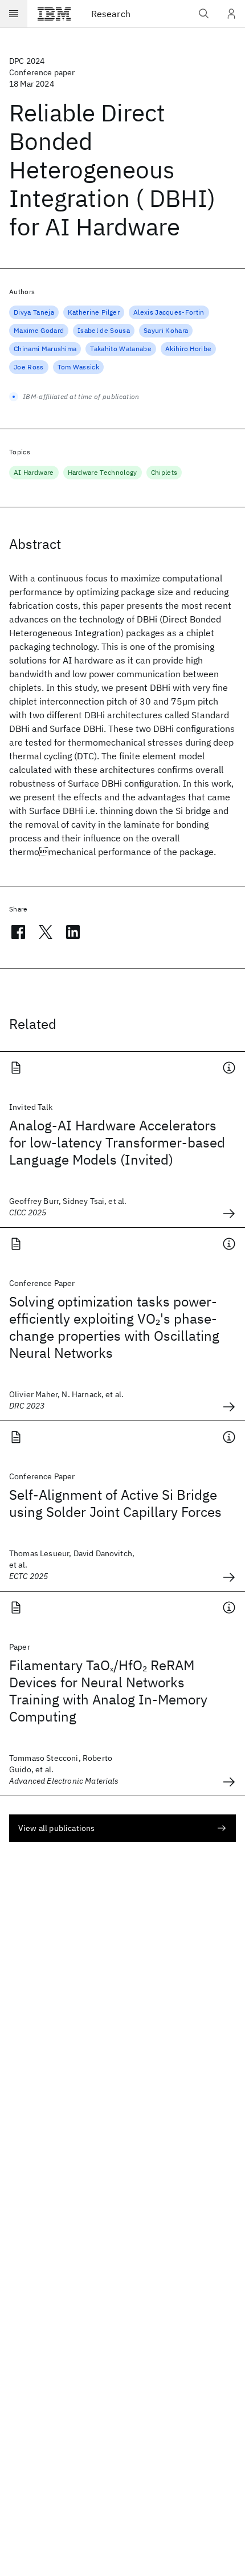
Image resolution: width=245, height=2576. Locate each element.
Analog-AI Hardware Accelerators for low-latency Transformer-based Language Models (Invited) (117, 1142)
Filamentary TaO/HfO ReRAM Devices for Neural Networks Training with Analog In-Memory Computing (108, 1691)
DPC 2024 (27, 61)
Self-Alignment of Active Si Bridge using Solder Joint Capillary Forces (115, 1503)
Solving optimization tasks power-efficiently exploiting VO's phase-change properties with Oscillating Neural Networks (114, 1327)
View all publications (56, 1828)
